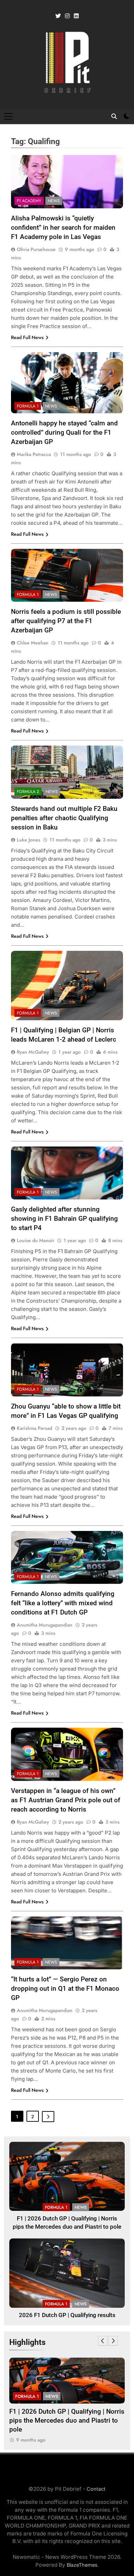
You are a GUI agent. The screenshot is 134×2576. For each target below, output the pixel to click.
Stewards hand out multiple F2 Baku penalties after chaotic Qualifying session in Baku (64, 818)
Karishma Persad (35, 1428)
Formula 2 (28, 792)
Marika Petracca (34, 454)
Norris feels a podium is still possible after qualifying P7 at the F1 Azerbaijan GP (66, 621)
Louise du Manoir (36, 1240)
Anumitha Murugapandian (45, 1625)
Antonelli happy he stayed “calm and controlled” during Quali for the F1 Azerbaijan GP (64, 432)
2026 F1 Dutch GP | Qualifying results (67, 2315)
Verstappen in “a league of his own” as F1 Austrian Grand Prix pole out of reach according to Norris (66, 1800)
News (54, 201)
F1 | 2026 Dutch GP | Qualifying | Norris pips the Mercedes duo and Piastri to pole (67, 2421)
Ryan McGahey (33, 1052)
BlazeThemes (82, 2565)
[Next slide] (113, 2341)
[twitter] (58, 16)
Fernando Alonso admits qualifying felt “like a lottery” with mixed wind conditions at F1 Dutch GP (63, 1603)
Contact (96, 2489)
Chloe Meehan (33, 643)
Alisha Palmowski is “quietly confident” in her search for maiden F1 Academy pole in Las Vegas (63, 227)
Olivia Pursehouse (36, 249)
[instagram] (67, 16)
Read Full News (27, 337)
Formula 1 (28, 406)
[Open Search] (114, 116)
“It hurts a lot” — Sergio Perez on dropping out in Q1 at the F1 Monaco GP (65, 1988)
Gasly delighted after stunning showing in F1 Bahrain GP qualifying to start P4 (64, 1219)
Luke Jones (29, 840)
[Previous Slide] (103, 2341)
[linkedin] (76, 16)
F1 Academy (29, 201)
